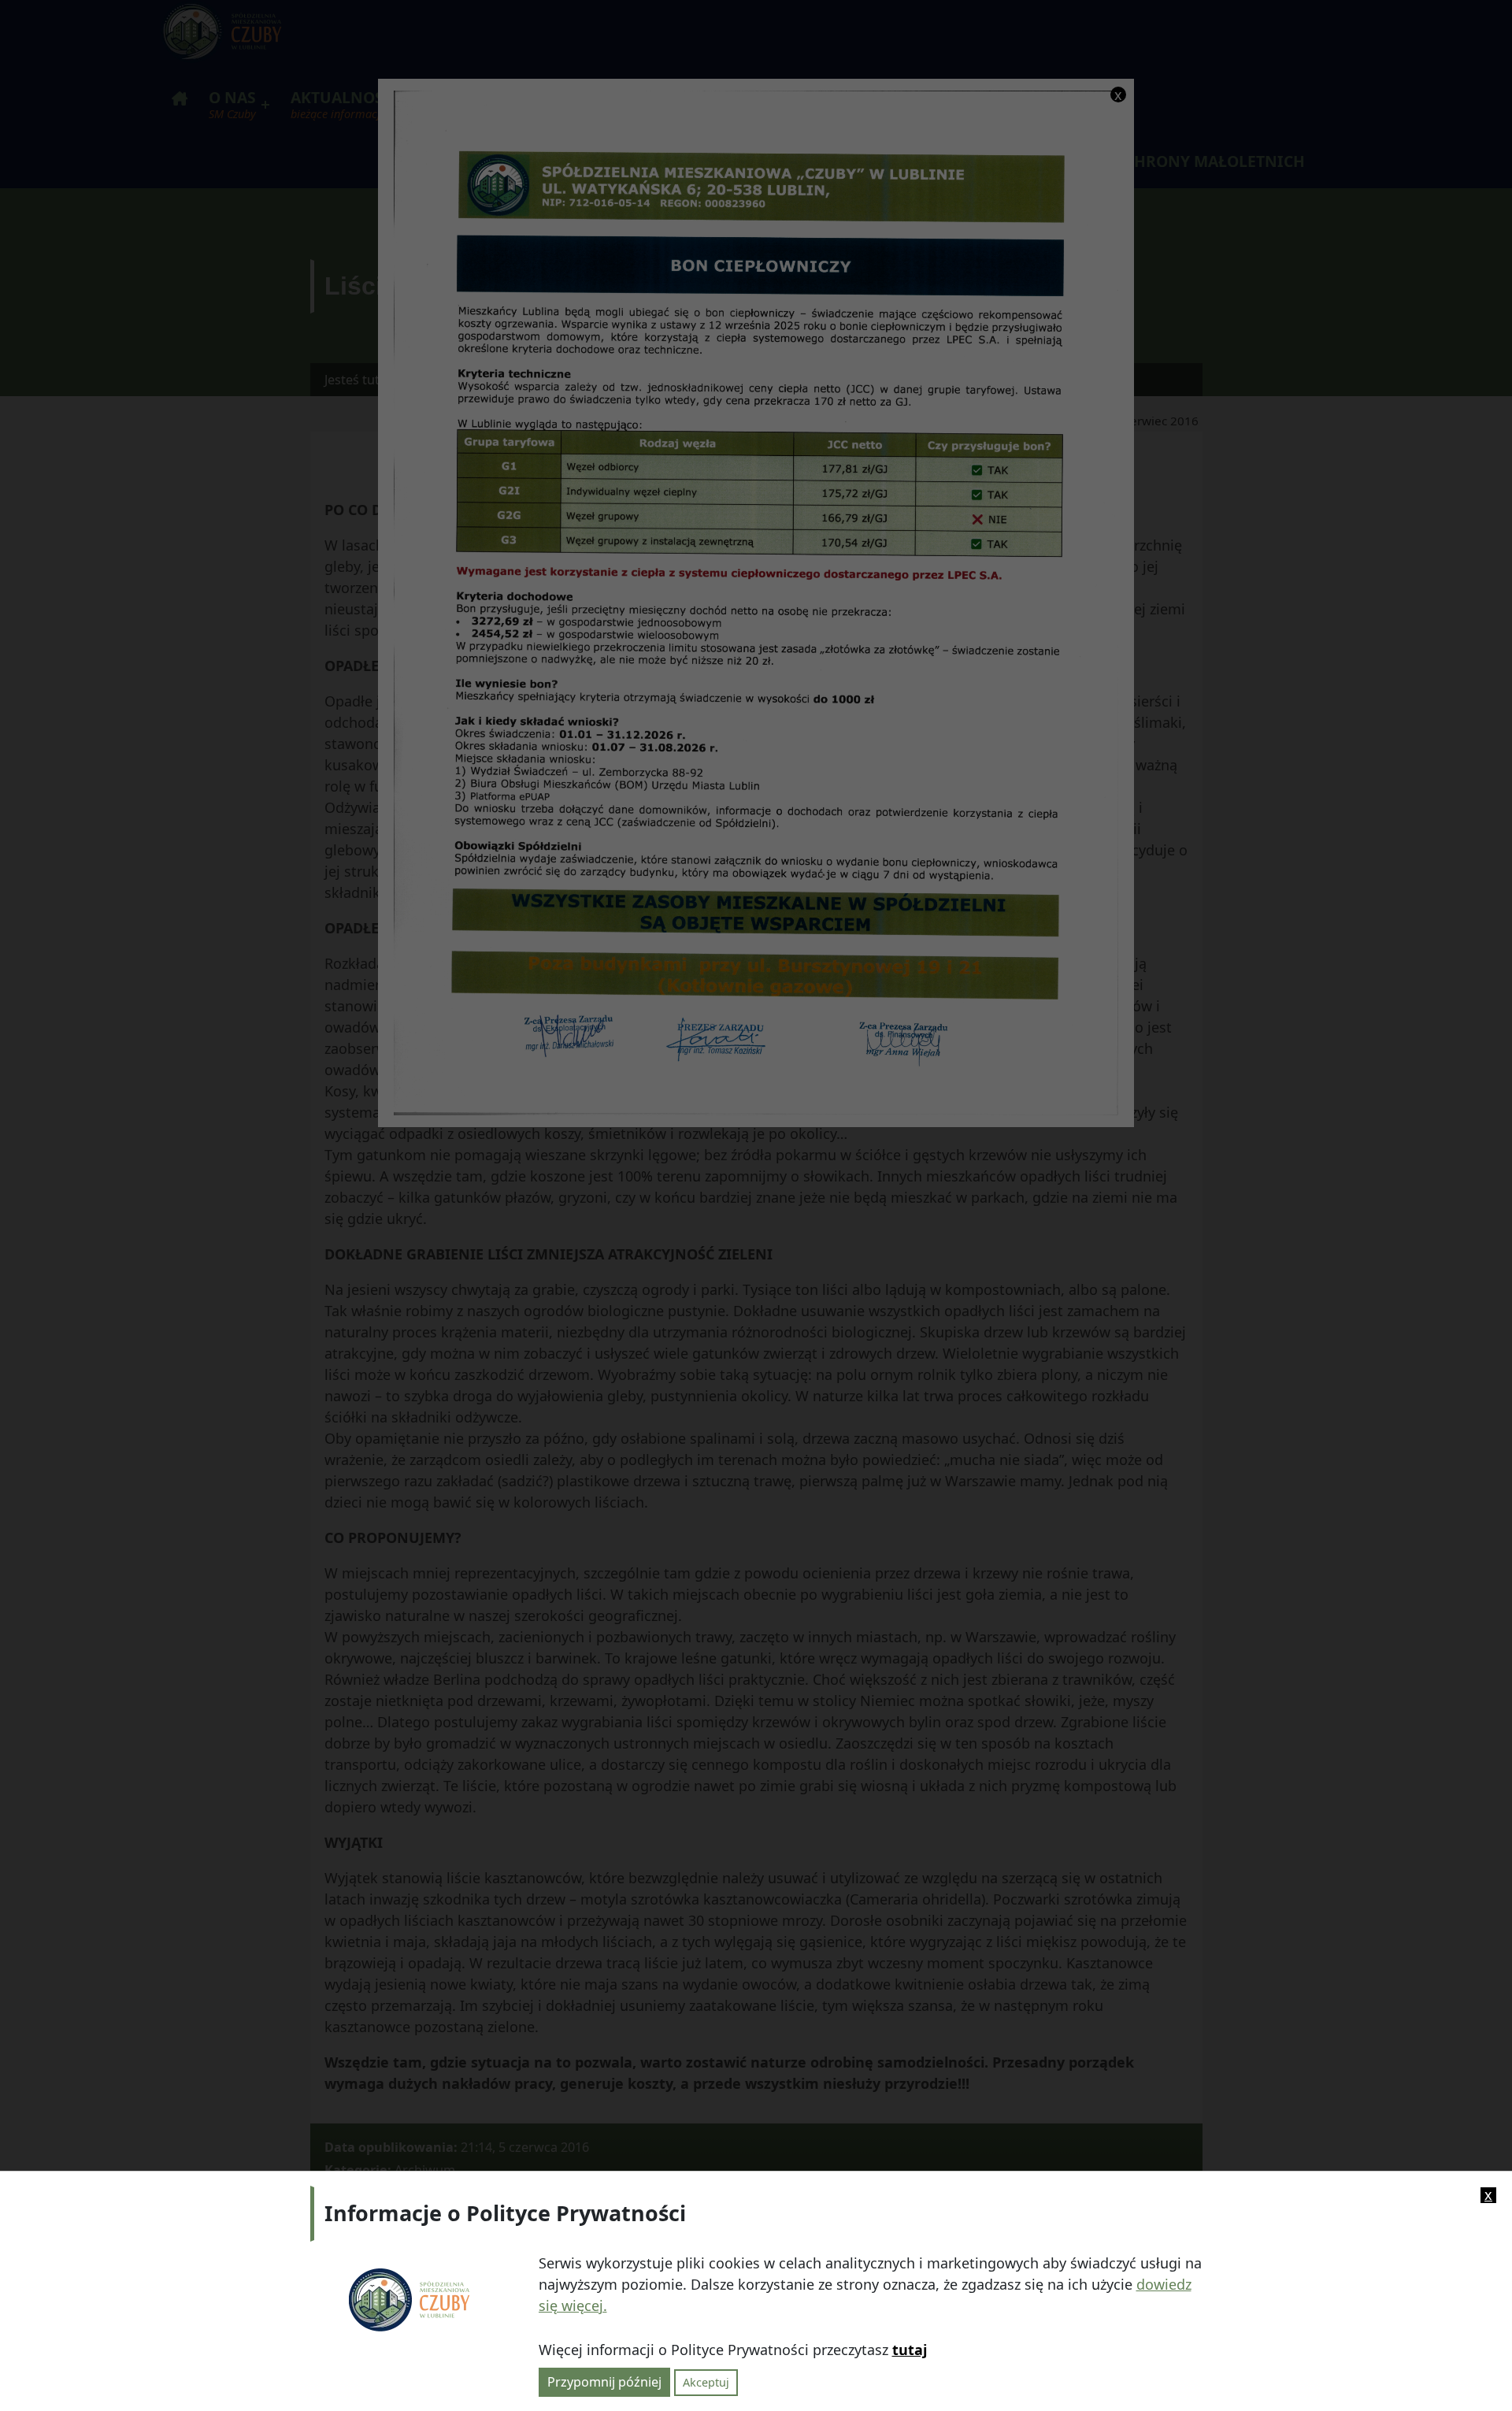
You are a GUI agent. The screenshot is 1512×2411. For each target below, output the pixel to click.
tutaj (910, 2350)
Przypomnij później (604, 2382)
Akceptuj (706, 2382)
